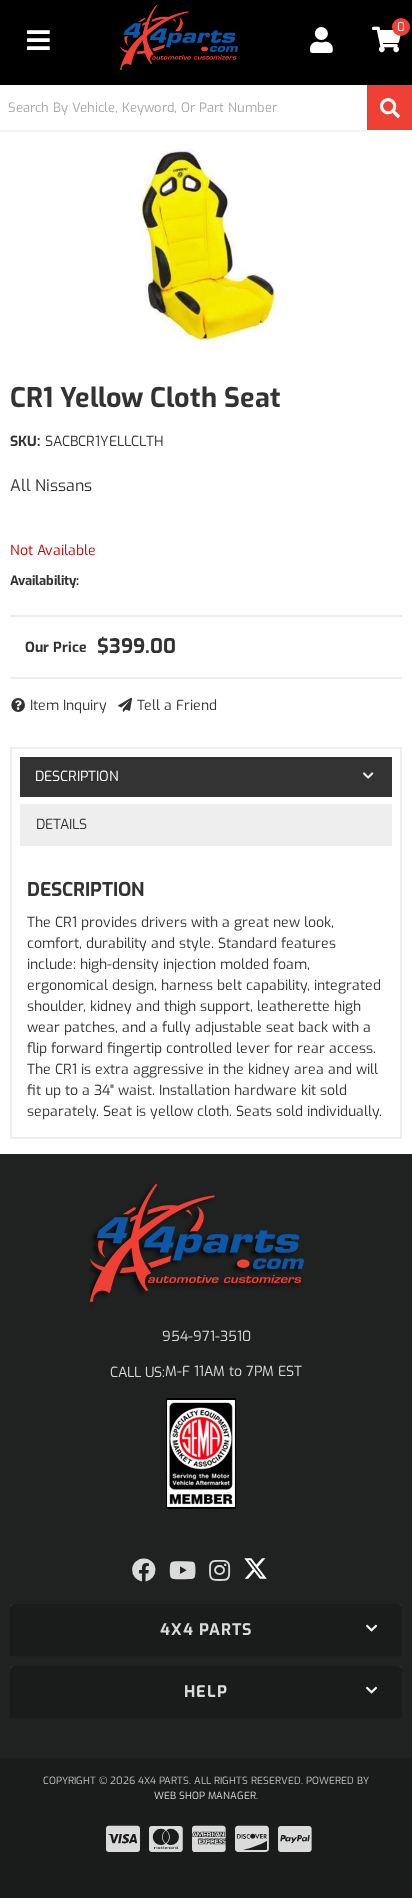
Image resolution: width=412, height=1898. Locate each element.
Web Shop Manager (205, 1795)
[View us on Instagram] (219, 1571)
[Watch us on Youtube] (182, 1571)
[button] (206, 107)
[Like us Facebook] (144, 1571)
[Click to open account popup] (322, 40)
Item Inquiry (68, 705)
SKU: (25, 441)
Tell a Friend (177, 705)
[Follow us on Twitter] (255, 1569)
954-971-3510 (206, 1336)
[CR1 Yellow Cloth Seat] (206, 245)
